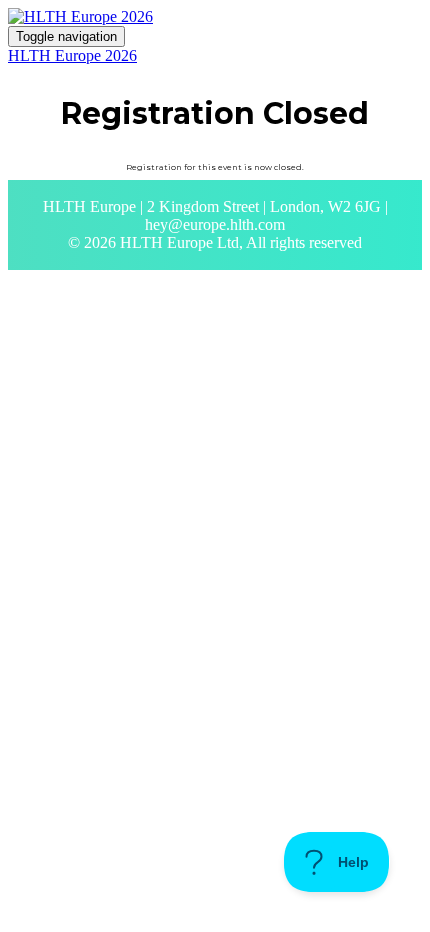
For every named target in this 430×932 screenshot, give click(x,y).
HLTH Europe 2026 (72, 55)
